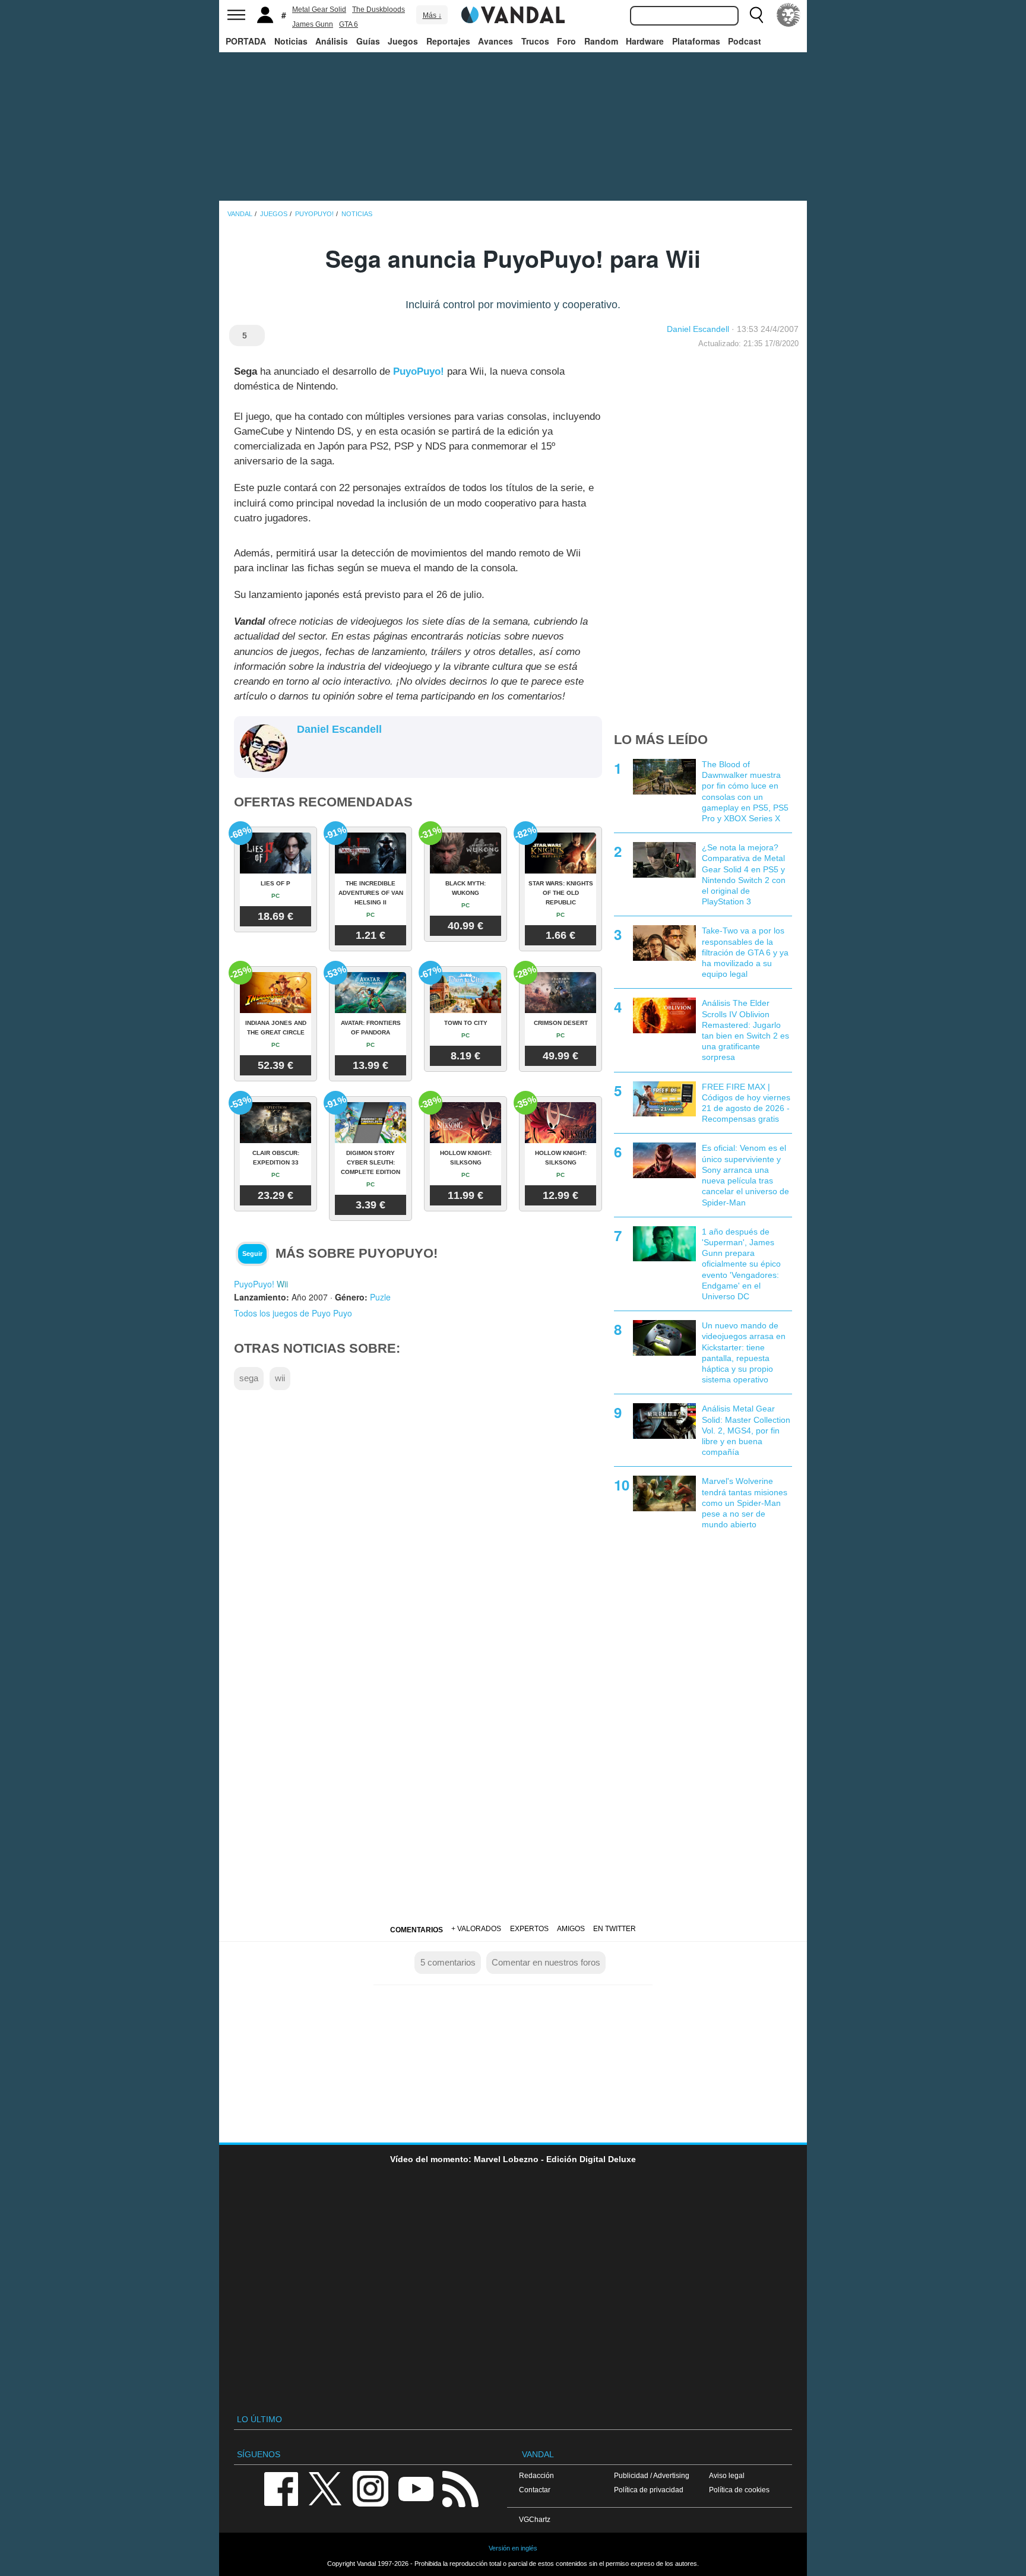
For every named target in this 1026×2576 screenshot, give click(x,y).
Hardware (645, 41)
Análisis (332, 41)
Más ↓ (432, 15)
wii (280, 1378)
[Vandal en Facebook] (281, 2488)
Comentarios (417, 1930)
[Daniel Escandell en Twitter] (304, 749)
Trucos (535, 41)
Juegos (403, 41)
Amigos (571, 1929)
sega (249, 1378)
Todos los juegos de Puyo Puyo (293, 1313)
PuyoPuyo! (419, 371)
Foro (566, 41)
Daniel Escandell (698, 329)
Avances (495, 41)
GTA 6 (349, 24)
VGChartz (535, 2519)
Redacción (536, 2475)
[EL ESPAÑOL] (788, 15)
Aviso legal (727, 2475)
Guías (368, 41)
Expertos (529, 1929)
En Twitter (615, 1929)
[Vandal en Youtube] (416, 2488)
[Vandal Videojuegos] (513, 14)
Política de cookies (739, 2490)
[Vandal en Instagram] (370, 2488)
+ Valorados (476, 1929)
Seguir (252, 1254)
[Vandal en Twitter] (325, 2488)
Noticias (291, 41)
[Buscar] (756, 15)
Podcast (745, 41)
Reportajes (448, 41)
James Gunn (313, 24)
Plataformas (696, 41)
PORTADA (246, 41)
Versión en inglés (513, 2548)
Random (601, 41)
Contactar (535, 2490)
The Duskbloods (379, 10)
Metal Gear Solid (319, 10)
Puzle (380, 1297)
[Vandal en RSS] (460, 2488)
